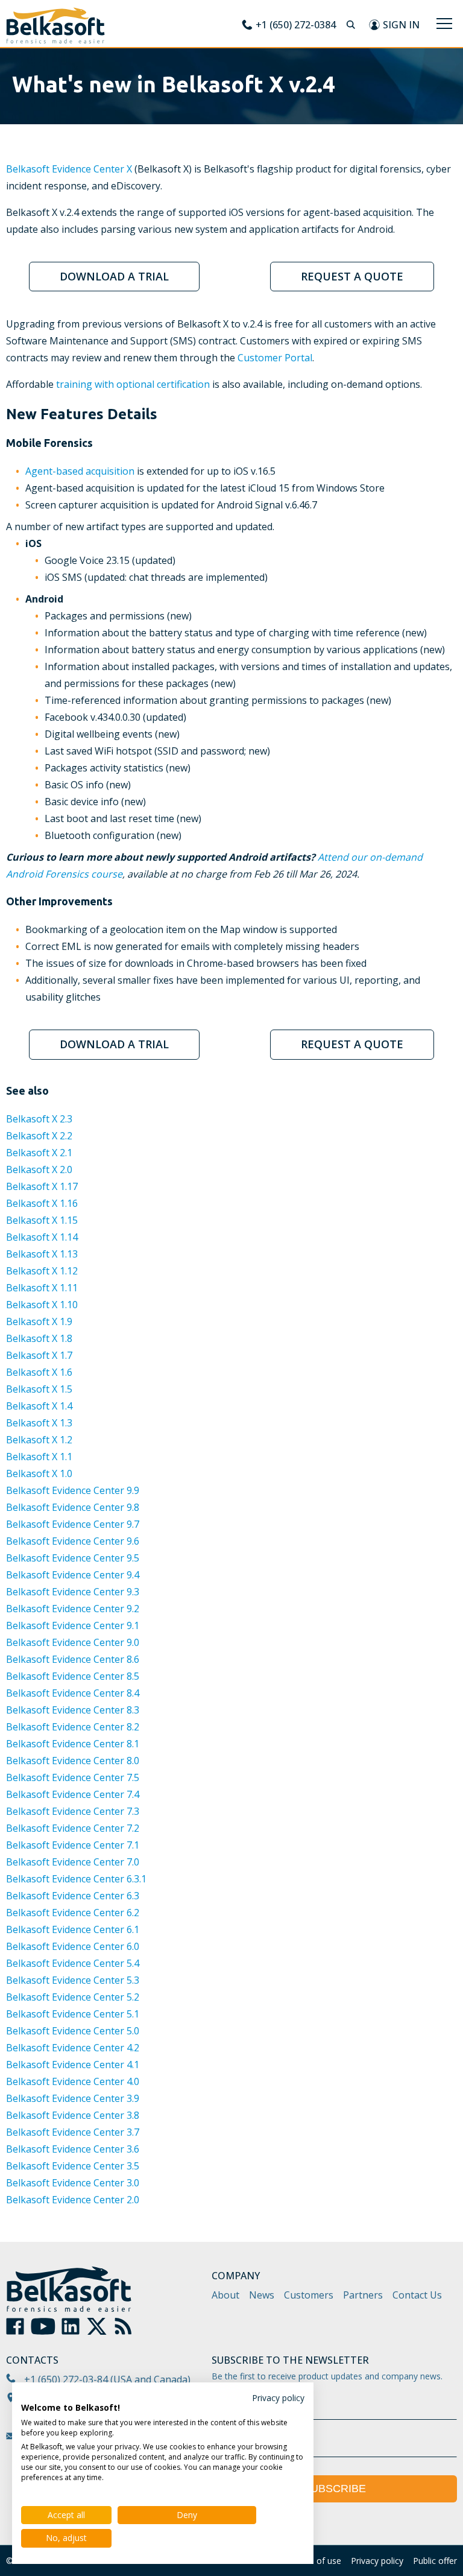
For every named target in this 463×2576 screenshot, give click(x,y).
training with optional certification (133, 384)
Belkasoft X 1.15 (42, 1220)
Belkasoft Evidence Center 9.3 (73, 1592)
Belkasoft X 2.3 (39, 1119)
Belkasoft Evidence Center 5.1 (73, 2014)
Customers (309, 2295)
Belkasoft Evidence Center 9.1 (73, 1625)
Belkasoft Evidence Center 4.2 (73, 2048)
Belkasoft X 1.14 (42, 1237)
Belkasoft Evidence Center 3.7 (73, 2132)
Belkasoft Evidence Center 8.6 (73, 1659)
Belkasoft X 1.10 (42, 1305)
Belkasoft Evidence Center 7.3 (73, 1811)
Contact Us (417, 2295)
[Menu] (444, 24)
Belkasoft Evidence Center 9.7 (73, 1524)
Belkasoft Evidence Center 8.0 (73, 1761)
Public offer (435, 2561)
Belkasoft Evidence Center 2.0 (73, 2200)
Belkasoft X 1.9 (39, 1321)
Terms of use (315, 2561)
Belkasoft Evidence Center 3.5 (73, 2166)
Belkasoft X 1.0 (39, 1473)
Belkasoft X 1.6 (39, 1372)
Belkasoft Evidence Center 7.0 (73, 1862)
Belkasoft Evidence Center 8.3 (73, 1710)
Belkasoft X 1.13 (42, 1254)
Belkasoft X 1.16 (42, 1203)
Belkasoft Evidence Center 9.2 (73, 1609)
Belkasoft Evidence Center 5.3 (73, 1980)
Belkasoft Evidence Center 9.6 (73, 1541)
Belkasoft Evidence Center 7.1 (73, 1845)
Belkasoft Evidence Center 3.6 (73, 2149)
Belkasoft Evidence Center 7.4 (73, 1794)
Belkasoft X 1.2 (39, 1440)
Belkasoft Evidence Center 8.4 (73, 1693)
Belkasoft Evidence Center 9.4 (73, 1575)
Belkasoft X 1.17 (42, 1186)
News (262, 2295)
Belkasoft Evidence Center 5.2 (73, 1997)
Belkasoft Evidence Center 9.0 (73, 1642)
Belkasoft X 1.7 (39, 1355)
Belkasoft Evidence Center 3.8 (73, 2115)
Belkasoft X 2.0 (39, 1169)
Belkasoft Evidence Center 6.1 (73, 1929)
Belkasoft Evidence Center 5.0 (73, 2031)
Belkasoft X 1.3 (39, 1423)
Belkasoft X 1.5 (39, 1389)
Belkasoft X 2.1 (39, 1153)
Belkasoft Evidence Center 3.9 (73, 2098)
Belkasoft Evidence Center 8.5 (73, 1676)
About (225, 2295)
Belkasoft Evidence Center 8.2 (73, 1727)
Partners (363, 2295)
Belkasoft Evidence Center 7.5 (73, 1777)
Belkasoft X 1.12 (42, 1271)
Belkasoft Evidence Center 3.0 (73, 2183)
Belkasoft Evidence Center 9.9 (73, 1490)
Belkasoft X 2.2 (39, 1136)
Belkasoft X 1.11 (42, 1288)
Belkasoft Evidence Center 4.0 (73, 2081)
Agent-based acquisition (80, 471)
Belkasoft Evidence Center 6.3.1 (76, 1879)
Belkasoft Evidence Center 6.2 (73, 1913)
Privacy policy (377, 2561)
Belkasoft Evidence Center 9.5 (73, 1558)
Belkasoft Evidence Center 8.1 (73, 1744)
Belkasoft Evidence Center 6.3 (73, 1896)
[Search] (352, 25)
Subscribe (335, 2489)
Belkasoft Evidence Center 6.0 (73, 1946)
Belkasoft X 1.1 (39, 1457)
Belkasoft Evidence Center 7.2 (73, 1828)
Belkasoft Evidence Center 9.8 (73, 1507)
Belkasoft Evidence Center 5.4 (73, 1963)
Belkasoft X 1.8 (39, 1338)
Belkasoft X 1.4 (39, 1406)
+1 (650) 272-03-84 (66, 2379)
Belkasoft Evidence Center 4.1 (73, 2065)
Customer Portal (275, 358)
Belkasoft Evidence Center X (69, 169)
